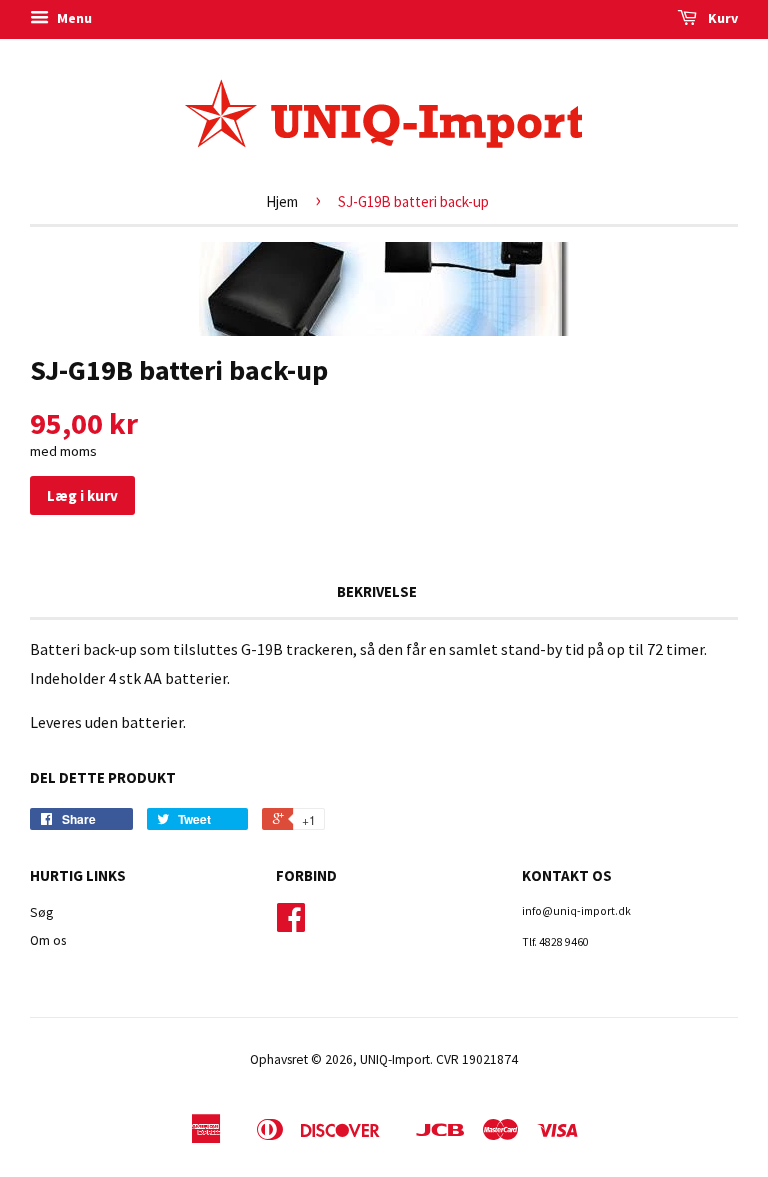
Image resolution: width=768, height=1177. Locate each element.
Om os (48, 940)
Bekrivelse (377, 591)
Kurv (721, 18)
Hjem (282, 201)
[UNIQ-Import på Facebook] (291, 924)
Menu (73, 18)
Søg (41, 912)
